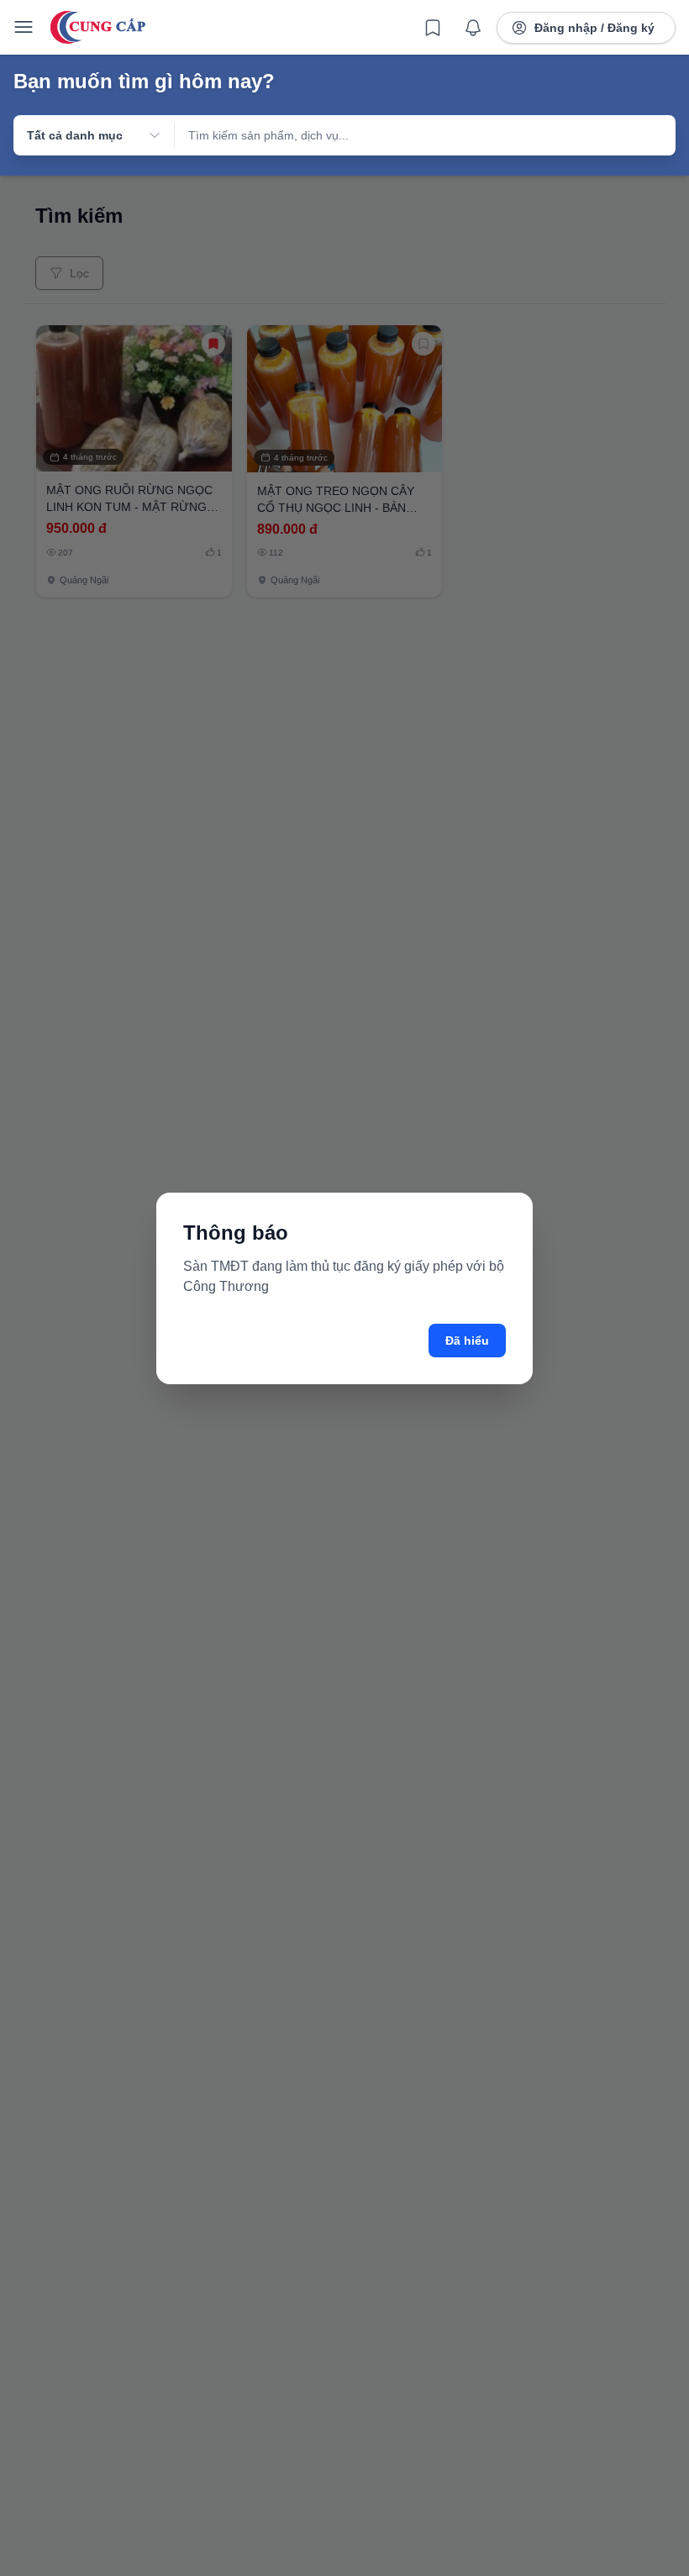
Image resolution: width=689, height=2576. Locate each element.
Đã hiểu (467, 1341)
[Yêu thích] (433, 28)
